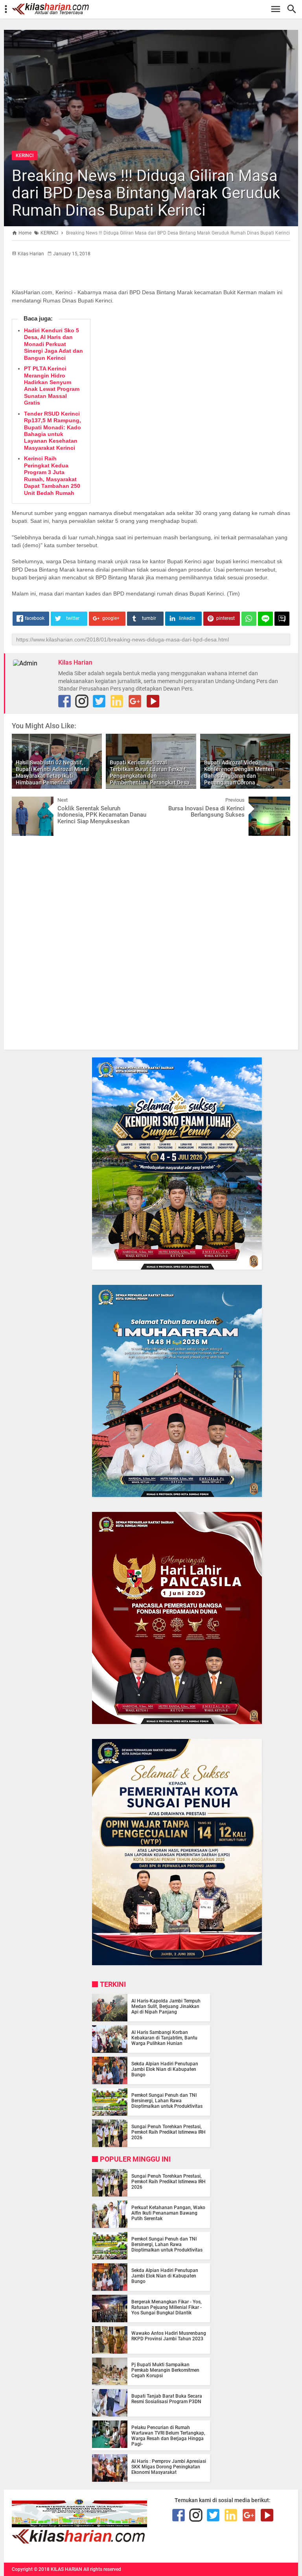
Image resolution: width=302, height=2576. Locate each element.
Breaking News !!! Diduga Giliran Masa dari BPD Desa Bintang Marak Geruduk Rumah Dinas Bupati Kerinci (146, 193)
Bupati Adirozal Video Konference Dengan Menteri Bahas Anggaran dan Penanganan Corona (239, 772)
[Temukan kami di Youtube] (153, 701)
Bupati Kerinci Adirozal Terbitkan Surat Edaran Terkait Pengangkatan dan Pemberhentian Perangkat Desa (150, 772)
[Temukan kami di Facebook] (179, 2515)
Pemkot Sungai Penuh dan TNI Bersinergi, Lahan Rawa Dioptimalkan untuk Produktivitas (167, 2101)
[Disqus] (151, 942)
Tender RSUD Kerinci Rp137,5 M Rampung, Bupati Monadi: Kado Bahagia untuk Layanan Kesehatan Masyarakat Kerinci (52, 431)
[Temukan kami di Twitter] (99, 701)
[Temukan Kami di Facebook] (64, 701)
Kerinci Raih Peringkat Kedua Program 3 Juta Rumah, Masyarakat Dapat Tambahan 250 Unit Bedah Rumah (52, 475)
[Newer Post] (24, 802)
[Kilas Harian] (79, 2542)
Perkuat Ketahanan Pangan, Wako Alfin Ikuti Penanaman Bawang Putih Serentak (168, 2213)
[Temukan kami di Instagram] (82, 701)
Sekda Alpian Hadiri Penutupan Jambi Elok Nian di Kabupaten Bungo (165, 2069)
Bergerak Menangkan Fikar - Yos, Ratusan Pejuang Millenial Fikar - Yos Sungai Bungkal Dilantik (167, 2307)
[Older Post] (278, 802)
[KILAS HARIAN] (155, 9)
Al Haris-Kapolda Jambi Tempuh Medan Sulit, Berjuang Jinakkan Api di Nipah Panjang (166, 2006)
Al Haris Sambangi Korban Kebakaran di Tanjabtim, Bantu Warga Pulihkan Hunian (164, 2038)
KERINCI (25, 156)
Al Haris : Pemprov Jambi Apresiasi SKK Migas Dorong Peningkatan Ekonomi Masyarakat (169, 2467)
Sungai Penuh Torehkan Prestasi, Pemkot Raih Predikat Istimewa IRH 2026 (168, 2132)
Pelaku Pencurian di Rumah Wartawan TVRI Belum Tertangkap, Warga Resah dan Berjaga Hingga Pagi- (168, 2436)
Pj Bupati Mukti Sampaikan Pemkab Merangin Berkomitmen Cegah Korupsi (165, 2370)
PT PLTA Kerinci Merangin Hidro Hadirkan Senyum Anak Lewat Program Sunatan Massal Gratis (52, 386)
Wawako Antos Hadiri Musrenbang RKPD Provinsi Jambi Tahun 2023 (169, 2336)
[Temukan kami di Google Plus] (135, 701)
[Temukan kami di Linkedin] (117, 701)
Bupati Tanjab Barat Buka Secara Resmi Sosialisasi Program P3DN (167, 2399)
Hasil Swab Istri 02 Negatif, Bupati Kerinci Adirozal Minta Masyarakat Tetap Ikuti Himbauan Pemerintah (52, 772)
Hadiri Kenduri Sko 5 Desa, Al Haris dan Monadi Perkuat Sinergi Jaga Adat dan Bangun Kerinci (53, 344)
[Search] (294, 9)
